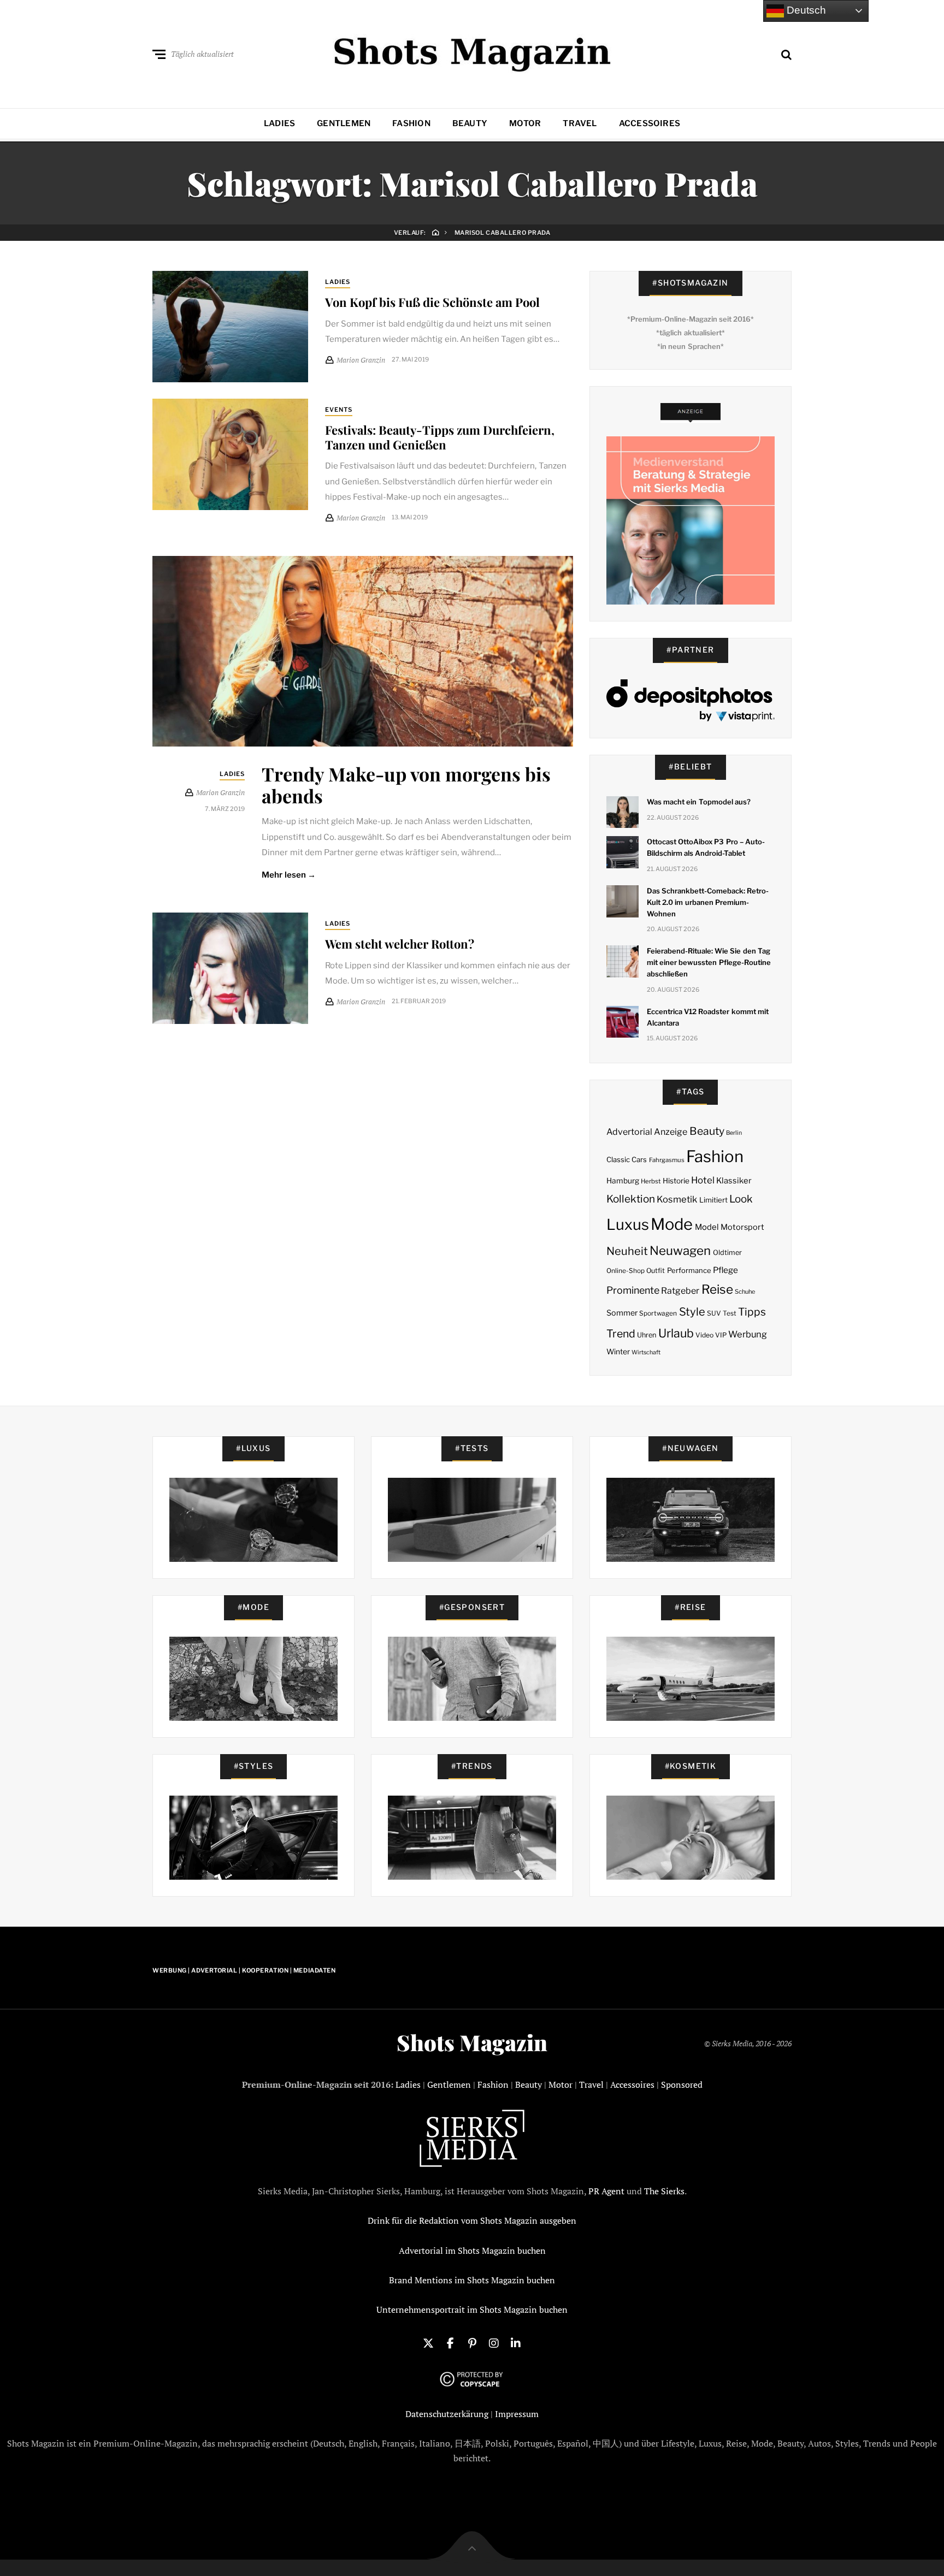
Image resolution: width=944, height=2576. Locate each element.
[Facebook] (450, 2342)
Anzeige (671, 1132)
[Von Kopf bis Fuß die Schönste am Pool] (230, 327)
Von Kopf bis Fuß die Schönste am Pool (432, 302)
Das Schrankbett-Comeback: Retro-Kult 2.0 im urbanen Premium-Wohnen (708, 902)
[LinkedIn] (516, 2342)
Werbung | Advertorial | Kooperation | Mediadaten (244, 1970)
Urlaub (676, 1333)
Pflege (725, 1270)
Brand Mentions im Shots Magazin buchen (472, 2280)
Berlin (734, 1133)
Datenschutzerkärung (447, 2414)
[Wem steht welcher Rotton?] (230, 968)
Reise (717, 1289)
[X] (428, 2342)
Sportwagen (658, 1313)
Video (704, 1335)
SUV (714, 1313)
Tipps (752, 1312)
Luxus (628, 1225)
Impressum (517, 2414)
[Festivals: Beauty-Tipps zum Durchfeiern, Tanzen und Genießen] (230, 454)
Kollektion (631, 1199)
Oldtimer (727, 1253)
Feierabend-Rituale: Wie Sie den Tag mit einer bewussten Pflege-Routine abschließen (709, 962)
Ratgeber (680, 1291)
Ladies (279, 123)
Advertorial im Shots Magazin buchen (472, 2251)
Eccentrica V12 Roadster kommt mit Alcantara (708, 1017)
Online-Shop (626, 1271)
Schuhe (745, 1292)
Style (692, 1312)
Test (730, 1313)
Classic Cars (627, 1159)
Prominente (633, 1290)
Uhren (647, 1335)
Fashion (411, 123)
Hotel (703, 1180)
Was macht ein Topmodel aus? (699, 802)
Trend (621, 1334)
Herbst (651, 1181)
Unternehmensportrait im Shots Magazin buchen (472, 2309)
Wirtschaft (646, 1352)
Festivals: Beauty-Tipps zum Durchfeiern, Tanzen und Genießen (440, 437)
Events (339, 410)
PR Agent (606, 2191)
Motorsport (742, 1227)
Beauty (470, 123)
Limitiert (713, 1200)
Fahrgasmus (667, 1160)
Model (707, 1227)
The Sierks (664, 2191)
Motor (525, 123)
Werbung (748, 1334)
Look (741, 1199)
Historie (676, 1181)
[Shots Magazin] (472, 52)
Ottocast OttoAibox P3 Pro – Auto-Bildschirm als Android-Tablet (706, 847)
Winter (618, 1352)
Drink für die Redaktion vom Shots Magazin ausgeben (472, 2220)
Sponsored (682, 2085)
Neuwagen (680, 1250)
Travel (580, 123)
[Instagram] (494, 2342)
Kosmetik (677, 1199)
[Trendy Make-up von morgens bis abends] (363, 651)
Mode (672, 1224)
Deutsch (805, 10)
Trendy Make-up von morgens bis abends (406, 785)
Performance (689, 1270)
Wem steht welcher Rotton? (400, 944)
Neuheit (627, 1251)
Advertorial (629, 1132)
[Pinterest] (472, 2342)
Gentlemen (344, 123)
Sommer (622, 1313)
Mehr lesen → (289, 875)
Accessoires (650, 123)
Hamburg (623, 1181)
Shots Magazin (472, 2042)
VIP (721, 1335)
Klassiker (734, 1181)
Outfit (656, 1271)
